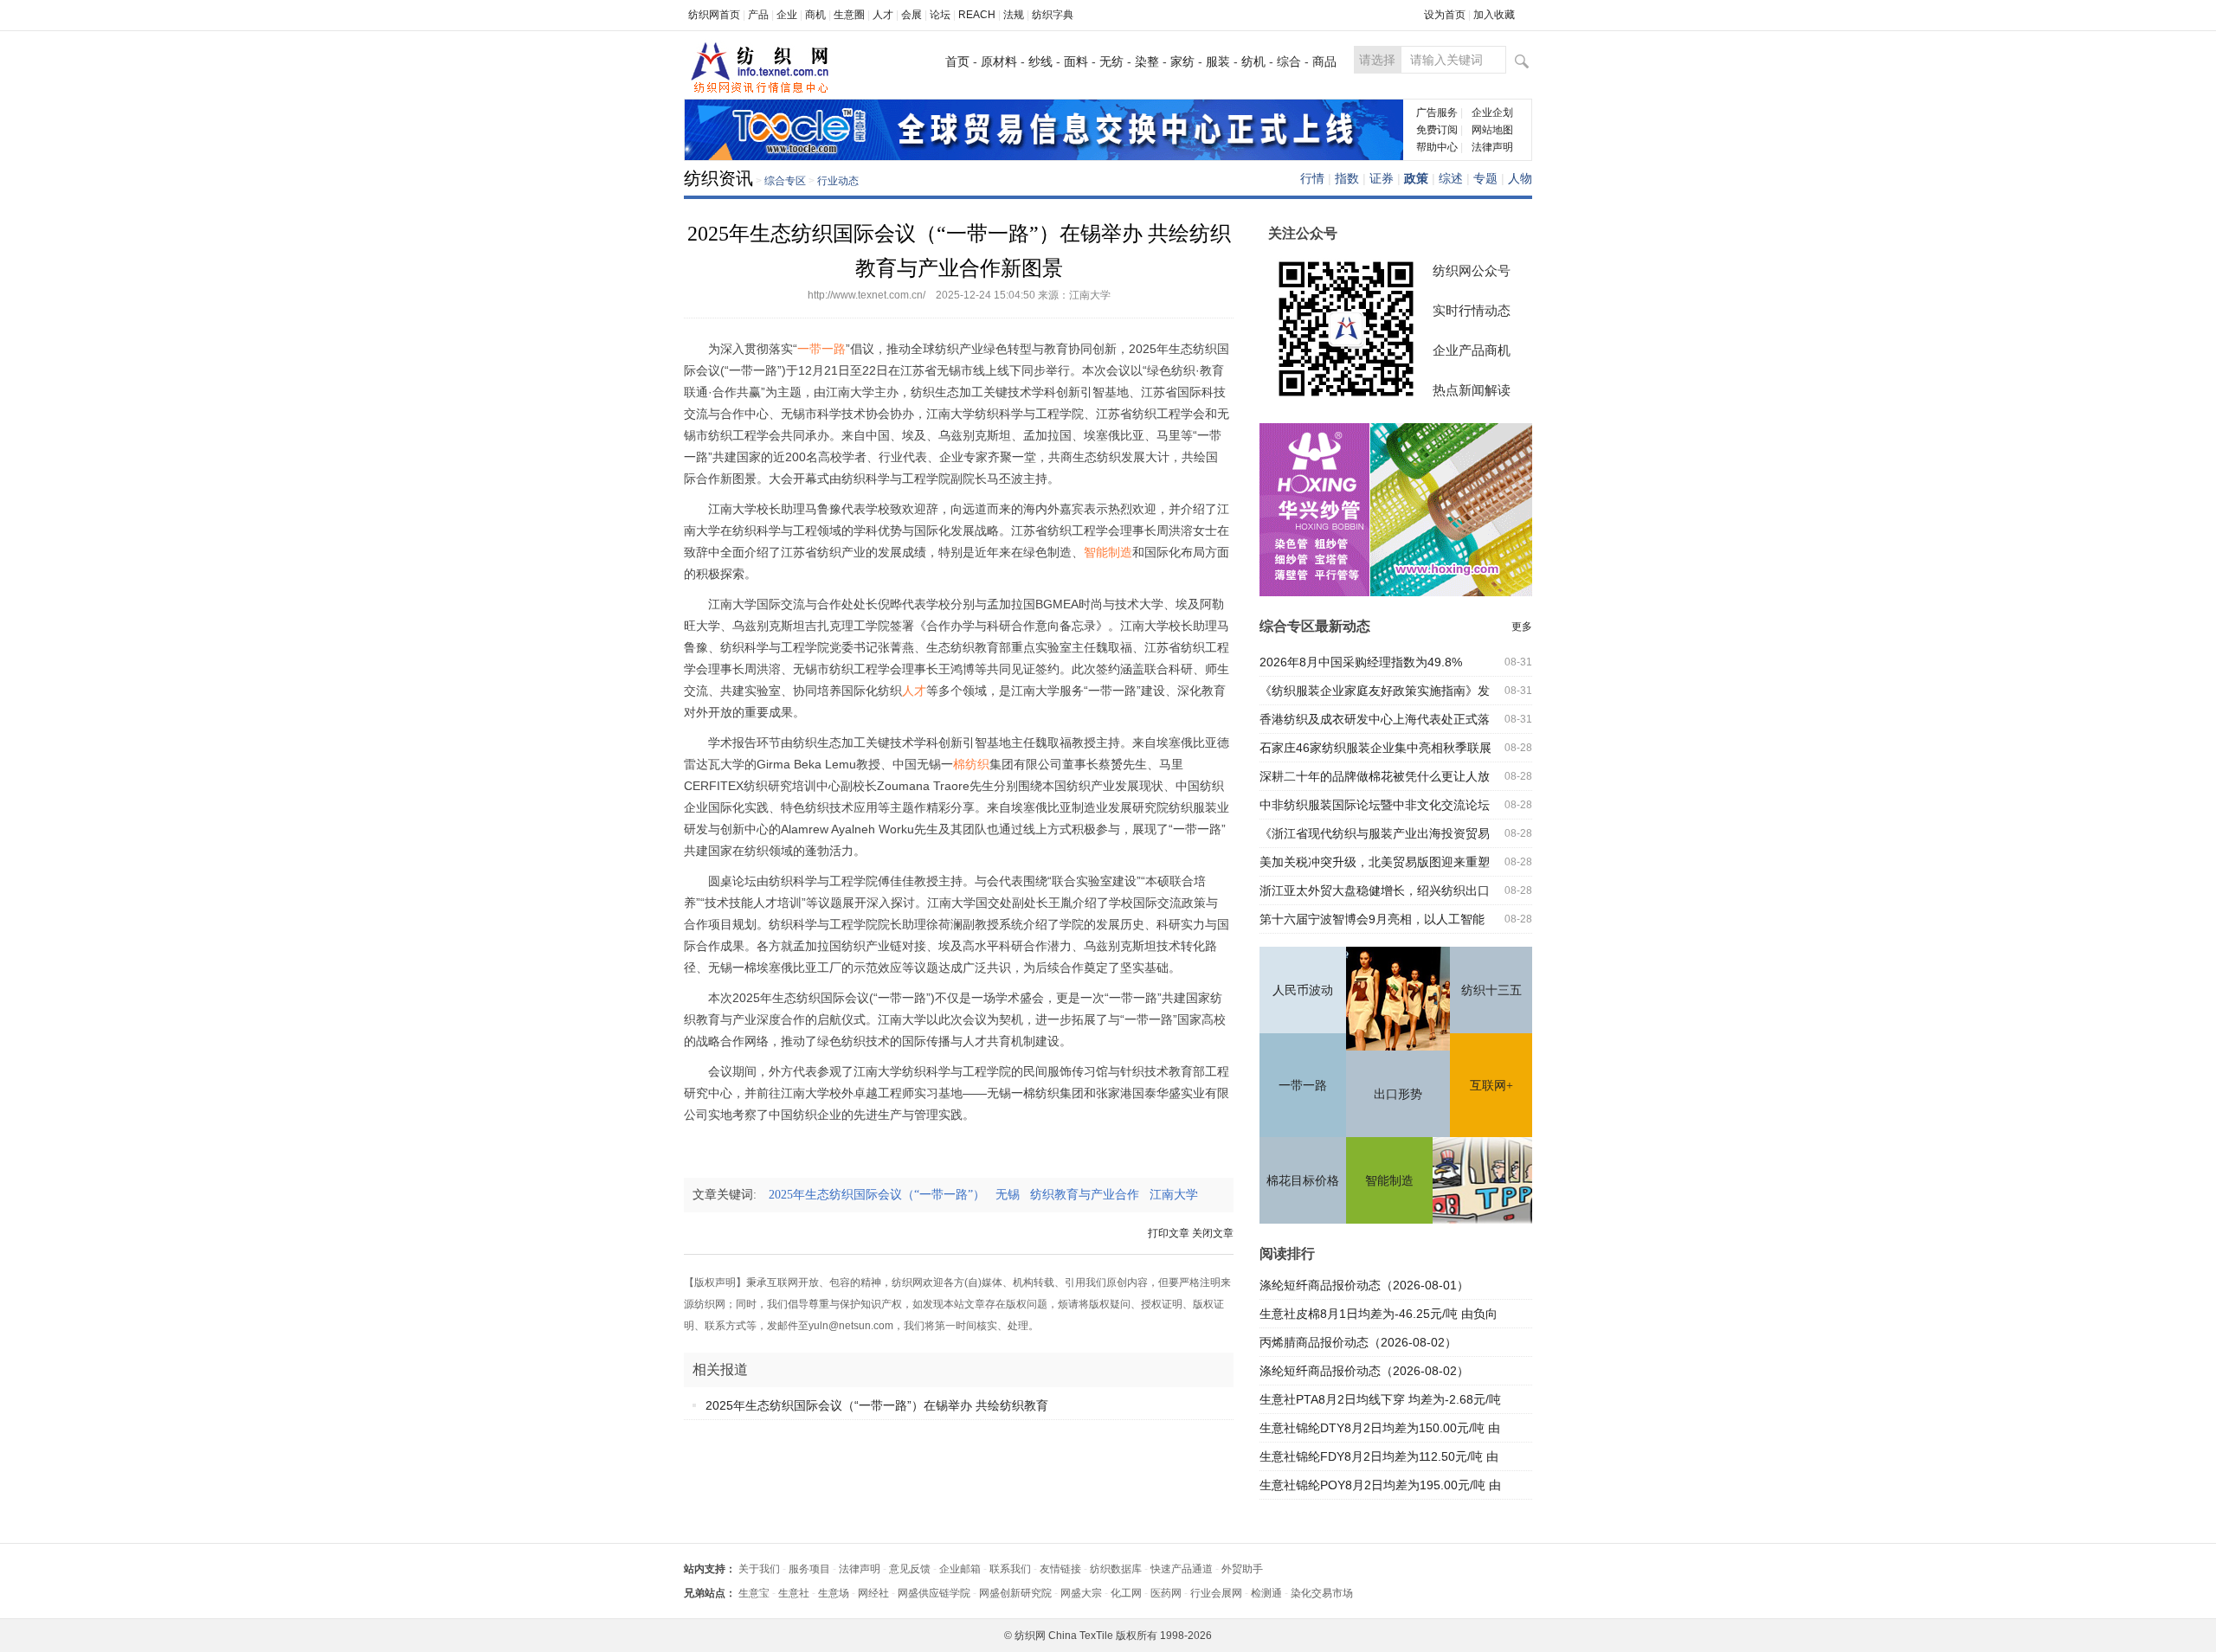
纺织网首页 (714, 15)
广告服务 (1437, 112)
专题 (1485, 178)
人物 (1520, 178)
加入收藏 (1494, 15)
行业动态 (838, 181)
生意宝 (754, 1593)
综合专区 (785, 181)
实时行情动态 (1472, 310)
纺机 (1253, 61)
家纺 (1182, 61)
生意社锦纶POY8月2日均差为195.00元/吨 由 (1380, 1485)
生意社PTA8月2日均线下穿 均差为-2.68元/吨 (1380, 1399)
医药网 (1166, 1593)
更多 (1522, 627)
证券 (1382, 178)
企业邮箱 (960, 1569)
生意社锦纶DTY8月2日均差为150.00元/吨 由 (1380, 1428)
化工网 (1126, 1593)
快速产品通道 (1182, 1569)
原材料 (999, 61)
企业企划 (1492, 112)
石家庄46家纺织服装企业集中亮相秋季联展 (1375, 748)
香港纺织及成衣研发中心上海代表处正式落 (1375, 719)
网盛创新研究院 (1015, 1593)
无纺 (1111, 61)
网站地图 (1492, 130)
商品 (1324, 61)
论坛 (940, 15)
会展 (912, 15)
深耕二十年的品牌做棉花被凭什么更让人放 (1375, 776)
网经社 (873, 1593)
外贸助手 (1242, 1569)
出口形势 (1398, 1094)
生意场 (834, 1593)
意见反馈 (910, 1569)
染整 (1147, 61)
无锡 (1013, 1195)
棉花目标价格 (1303, 1181)
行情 (1312, 178)
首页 (957, 61)
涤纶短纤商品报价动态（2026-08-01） (1364, 1285)
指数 (1347, 178)
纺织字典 (1053, 15)
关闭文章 (1213, 1233)
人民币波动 (1303, 990)
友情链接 (1060, 1569)
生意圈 (849, 15)
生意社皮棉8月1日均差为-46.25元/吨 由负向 (1379, 1314)
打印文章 (1169, 1233)
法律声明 (1492, 147)
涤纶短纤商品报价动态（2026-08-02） (1364, 1371)
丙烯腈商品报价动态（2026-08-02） (1358, 1342)
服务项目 (809, 1569)
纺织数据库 (1116, 1569)
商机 (815, 15)
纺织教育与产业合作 (1090, 1195)
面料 (1076, 61)
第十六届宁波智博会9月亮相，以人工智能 (1372, 919)
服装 (1218, 61)
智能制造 (1389, 1181)
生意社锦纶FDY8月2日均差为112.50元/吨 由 (1379, 1456)
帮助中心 (1437, 147)
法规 (1014, 15)
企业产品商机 (1472, 350)
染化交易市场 (1322, 1593)
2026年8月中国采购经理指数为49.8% (1361, 662)
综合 (1289, 61)
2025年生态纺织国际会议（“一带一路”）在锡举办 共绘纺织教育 (877, 1405)
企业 (787, 15)
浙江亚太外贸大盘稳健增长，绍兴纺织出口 (1375, 890)
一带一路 (1303, 1086)
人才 (883, 15)
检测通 (1266, 1593)
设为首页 (1445, 15)
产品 (758, 15)
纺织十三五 (1491, 990)
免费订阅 (1437, 130)
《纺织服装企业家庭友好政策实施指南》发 (1375, 691)
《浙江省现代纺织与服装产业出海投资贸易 (1375, 833)
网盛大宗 (1081, 1593)
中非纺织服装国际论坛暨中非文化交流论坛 (1375, 805)
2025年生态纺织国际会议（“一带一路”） (882, 1195)
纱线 (1040, 61)
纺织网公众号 (1472, 270)
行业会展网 (1216, 1593)
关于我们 (759, 1569)
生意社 (794, 1593)
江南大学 (1179, 1195)
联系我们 (1010, 1569)
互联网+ (1491, 1086)
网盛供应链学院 (934, 1593)
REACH (977, 15)
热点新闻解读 (1472, 390)
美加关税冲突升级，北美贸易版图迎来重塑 (1375, 862)
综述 (1451, 178)
